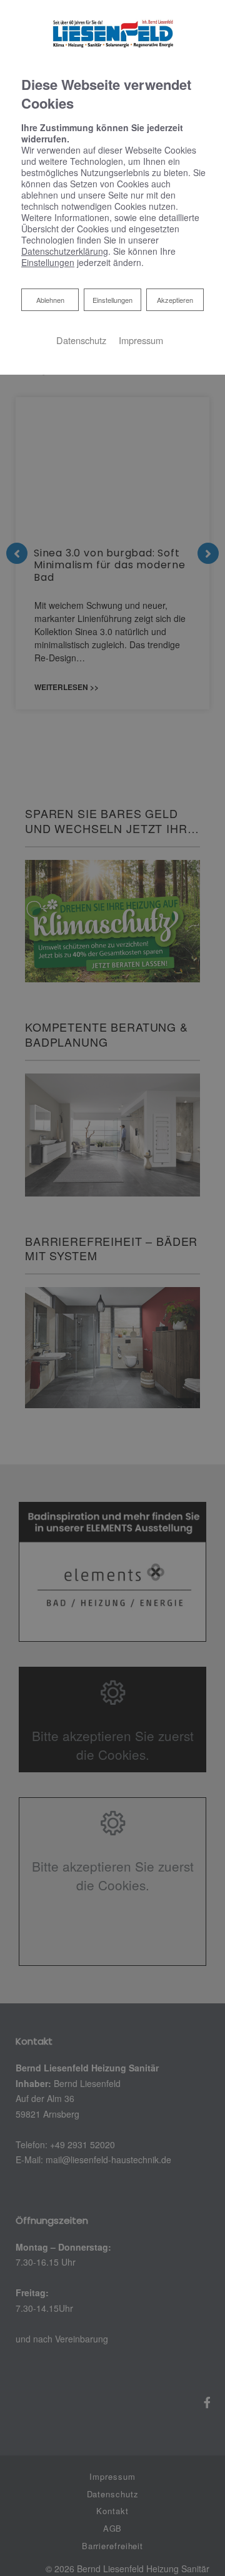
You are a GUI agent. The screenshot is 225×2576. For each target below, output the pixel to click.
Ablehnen (50, 299)
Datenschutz (81, 340)
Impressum (141, 340)
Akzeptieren (175, 300)
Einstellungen (112, 300)
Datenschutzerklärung (65, 251)
